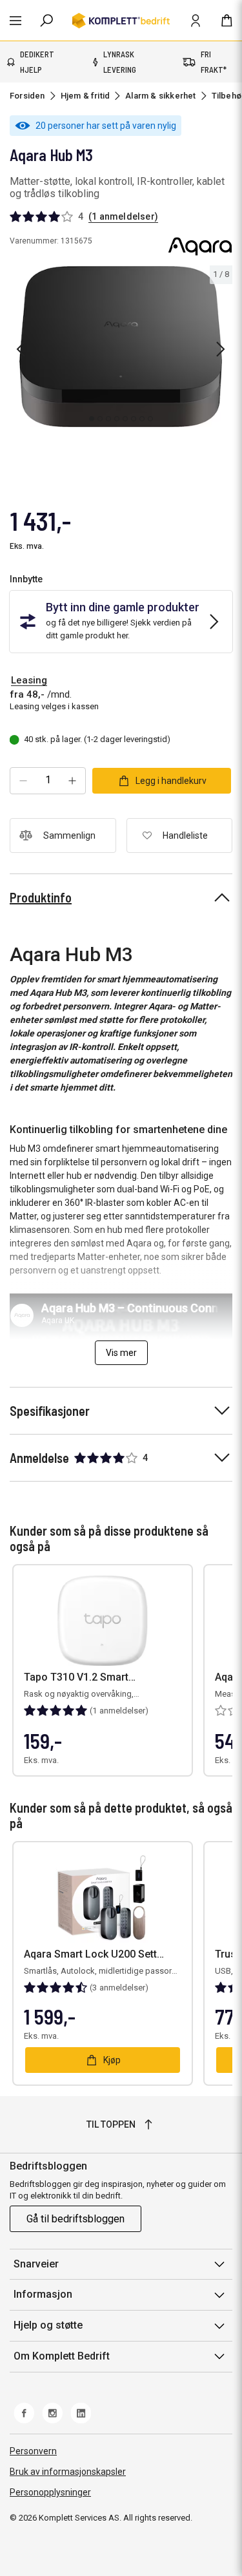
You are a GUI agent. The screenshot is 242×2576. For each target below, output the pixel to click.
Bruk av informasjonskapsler (68, 2472)
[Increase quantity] (72, 781)
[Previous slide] (21, 349)
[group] (121, 347)
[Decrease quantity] (23, 781)
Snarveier (36, 2264)
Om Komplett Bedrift (62, 2356)
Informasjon (43, 2294)
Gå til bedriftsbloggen (76, 2219)
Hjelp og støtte (48, 2325)
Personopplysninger (50, 2492)
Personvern (33, 2451)
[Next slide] (221, 349)
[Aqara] (200, 246)
